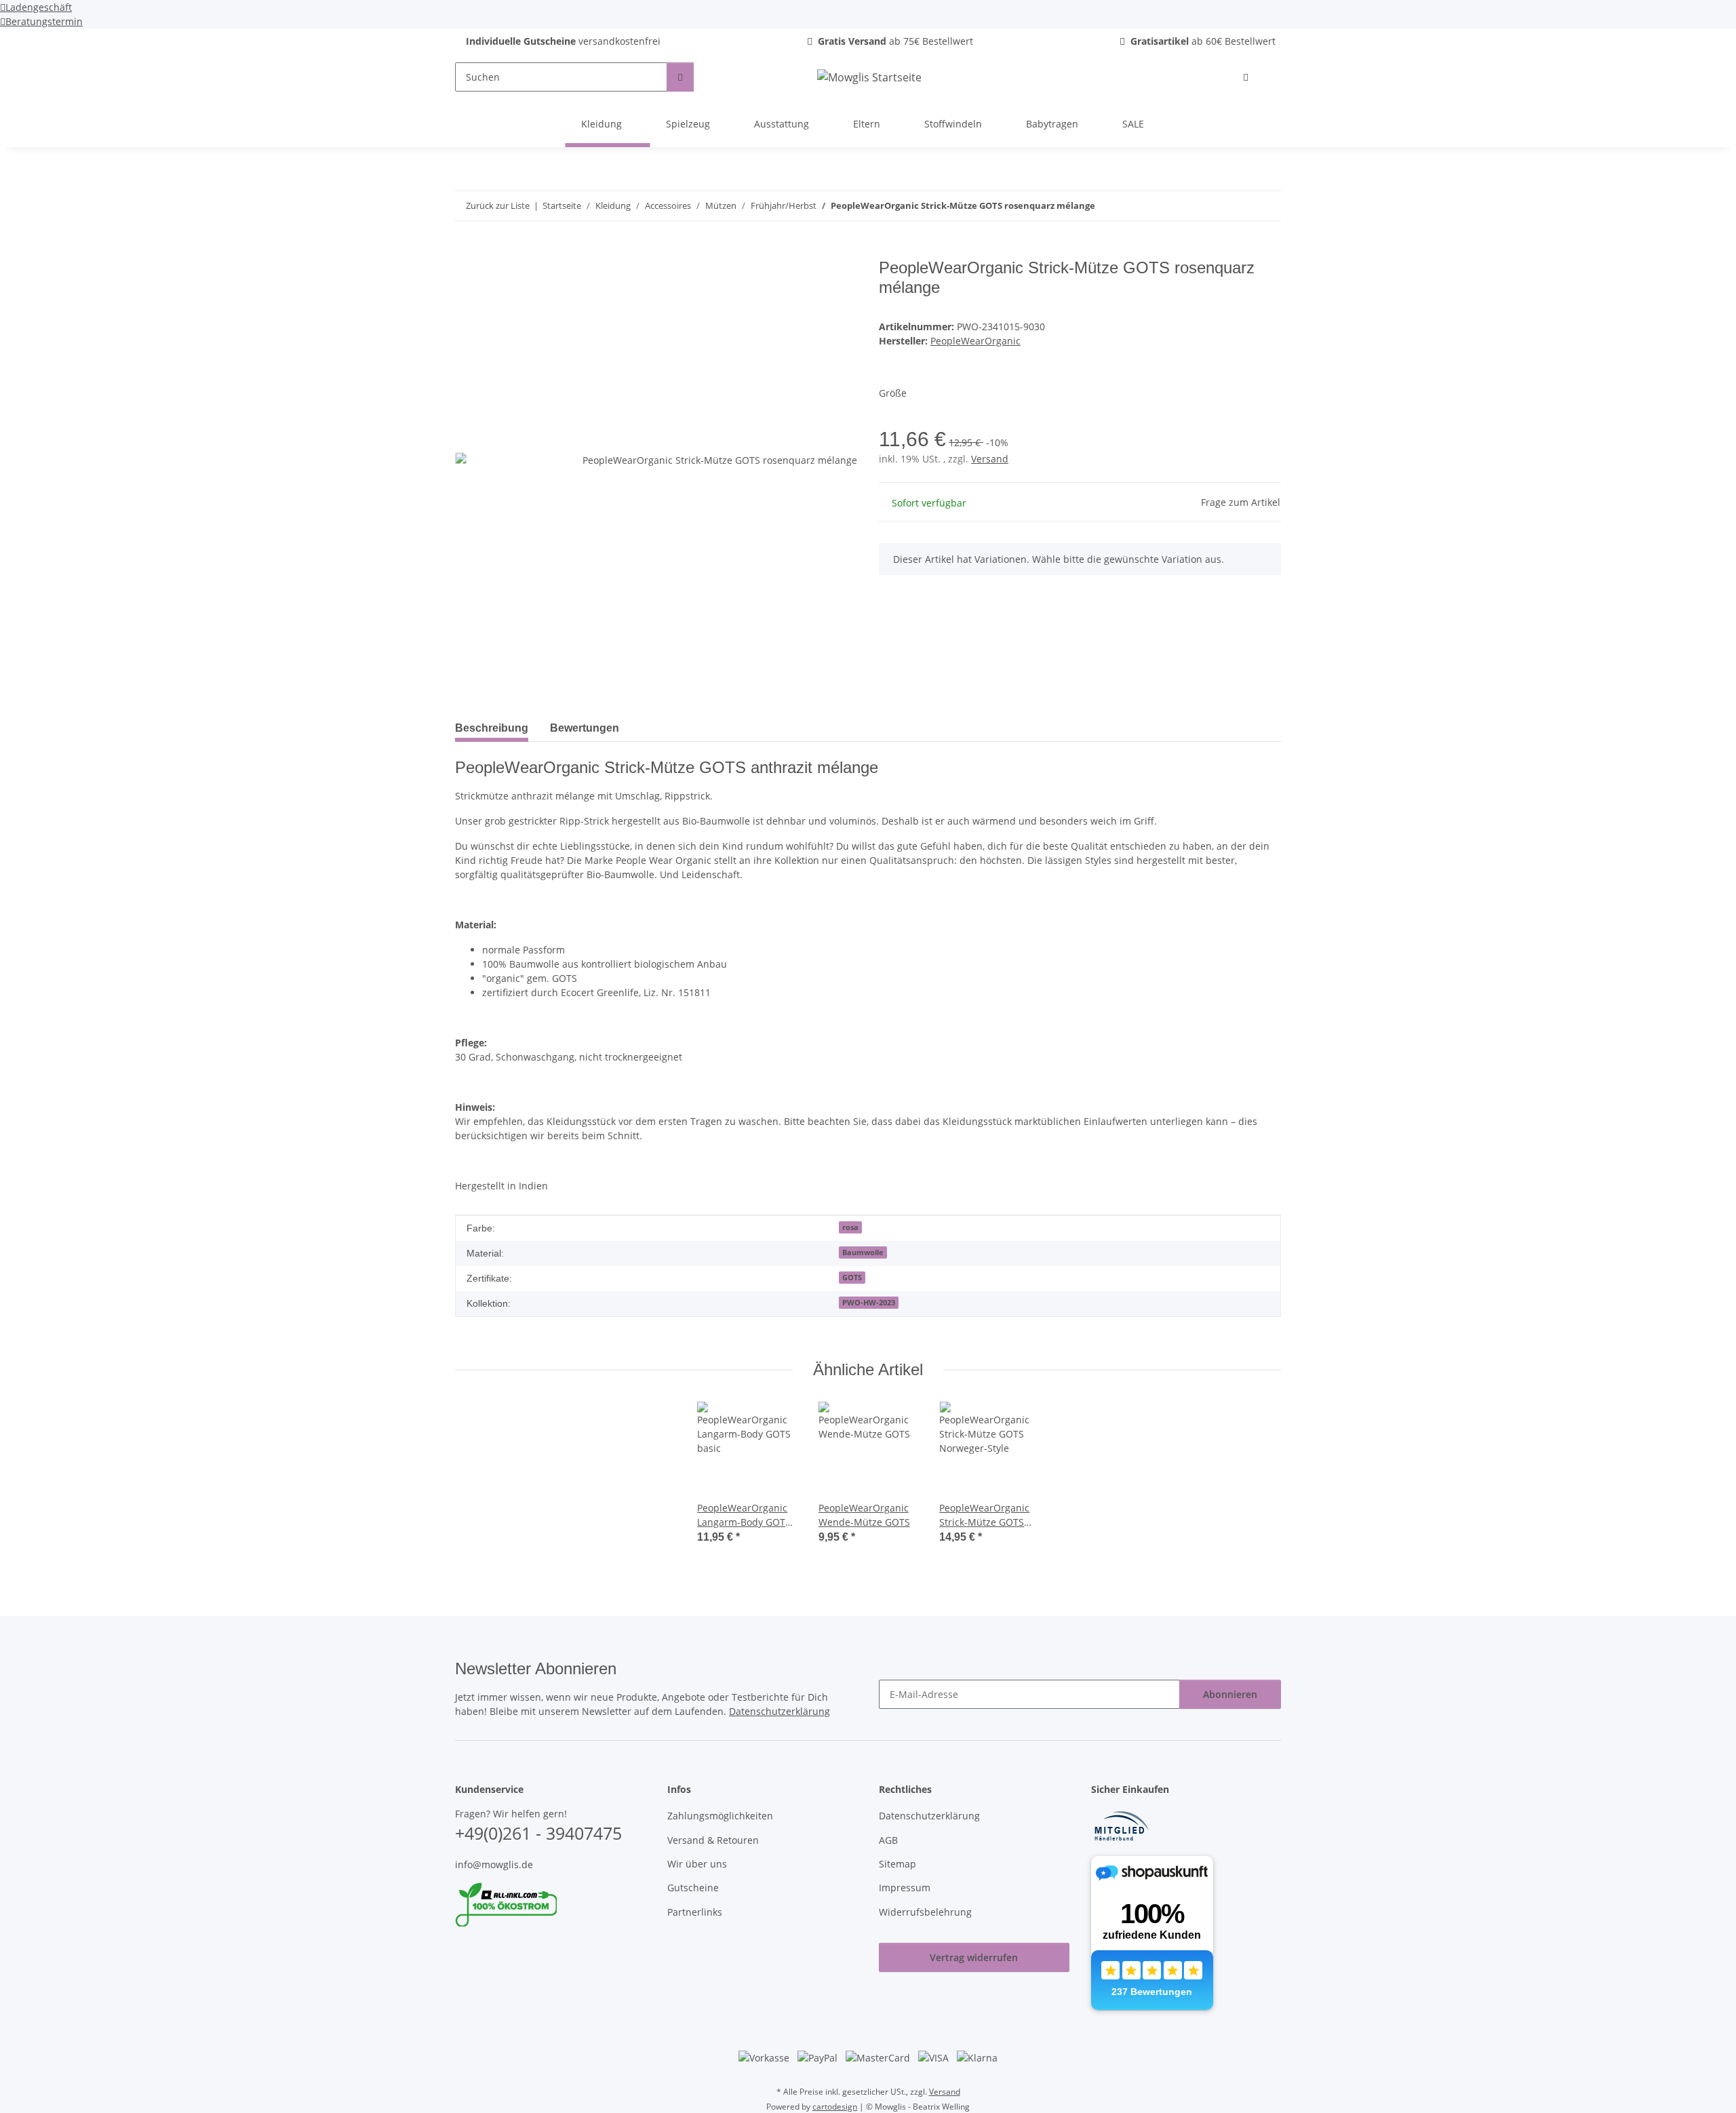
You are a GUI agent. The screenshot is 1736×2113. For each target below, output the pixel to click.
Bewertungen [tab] (585, 728)
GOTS (852, 1278)
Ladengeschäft (39, 7)
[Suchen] (680, 77)
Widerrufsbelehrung (925, 1912)
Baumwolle (863, 1252)
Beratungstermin (44, 21)
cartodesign (835, 2107)
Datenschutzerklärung (780, 1711)
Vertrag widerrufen (974, 1957)
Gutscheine (693, 1888)
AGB (888, 1840)
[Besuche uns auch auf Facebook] (463, 1956)
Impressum (905, 1888)
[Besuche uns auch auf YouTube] (486, 1956)
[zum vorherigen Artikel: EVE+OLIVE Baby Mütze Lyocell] (1237, 206)
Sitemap (897, 1864)
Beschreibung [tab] (492, 728)
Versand (990, 459)
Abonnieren (1230, 1694)
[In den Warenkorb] (466, 251)
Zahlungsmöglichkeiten (720, 1816)
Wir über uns (697, 1864)
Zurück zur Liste (498, 205)
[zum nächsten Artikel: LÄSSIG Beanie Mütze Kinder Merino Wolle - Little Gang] (1266, 206)
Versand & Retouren (713, 1840)
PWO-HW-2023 (869, 1303)
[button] (1246, 77)
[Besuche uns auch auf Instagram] (509, 1956)
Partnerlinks (695, 1912)
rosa (850, 1227)
